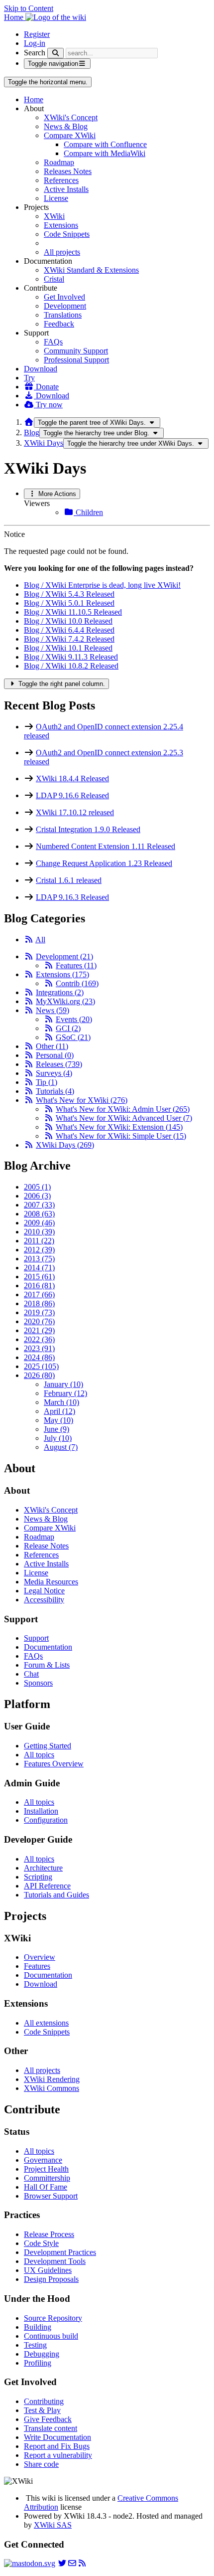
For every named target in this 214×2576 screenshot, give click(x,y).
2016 (39, 1286)
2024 (39, 1357)
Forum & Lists (47, 1665)
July (58, 1438)
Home (34, 99)
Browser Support (51, 2196)
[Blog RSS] (82, 2563)
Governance (43, 2160)
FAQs (53, 342)
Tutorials (55, 1091)
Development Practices (60, 2252)
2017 (39, 1294)
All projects (62, 252)
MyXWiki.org (65, 1001)
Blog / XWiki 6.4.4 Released (69, 630)
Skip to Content (29, 8)
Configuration (46, 1820)
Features (76, 965)
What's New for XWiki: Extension (119, 1127)
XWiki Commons (52, 2088)
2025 (41, 1366)
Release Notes (46, 1546)
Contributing (44, 2401)
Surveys (54, 1073)
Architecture (43, 1868)
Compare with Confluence (105, 144)
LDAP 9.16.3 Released (72, 897)
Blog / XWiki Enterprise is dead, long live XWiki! (102, 585)
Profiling (38, 2363)
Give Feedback (48, 2419)
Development (65, 306)
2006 (37, 1196)
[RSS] (29, 940)
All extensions (46, 2023)
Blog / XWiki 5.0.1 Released (69, 603)
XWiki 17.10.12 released (75, 812)
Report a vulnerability (58, 2455)
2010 (39, 1232)
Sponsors (38, 1683)
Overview (40, 1957)
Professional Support (76, 360)
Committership (47, 2178)
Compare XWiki (70, 135)
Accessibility (44, 1600)
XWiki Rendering (52, 2079)
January (63, 1384)
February (65, 1393)
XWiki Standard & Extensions (91, 270)
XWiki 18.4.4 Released (72, 778)
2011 (39, 1241)
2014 (39, 1268)
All (40, 940)
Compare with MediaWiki (105, 153)
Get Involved (64, 297)
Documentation (48, 1647)
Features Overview (54, 1764)
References (61, 180)
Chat (31, 1674)
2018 (39, 1303)
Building (38, 2327)
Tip (47, 1082)
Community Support (76, 351)
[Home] (29, 422)
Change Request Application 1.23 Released (104, 863)
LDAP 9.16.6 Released (72, 795)
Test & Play (42, 2410)
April (59, 1411)
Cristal (54, 279)
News (53, 1010)
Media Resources (51, 1582)
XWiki (54, 216)
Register (37, 34)
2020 (39, 1321)
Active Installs (66, 189)
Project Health (46, 2169)
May (58, 1420)
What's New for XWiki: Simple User (121, 1136)
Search (35, 53)
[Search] (55, 53)
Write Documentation (57, 2437)
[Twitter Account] (62, 2563)
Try (29, 378)
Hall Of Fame (46, 2187)
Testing (35, 2345)
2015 (39, 1277)
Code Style (41, 2243)
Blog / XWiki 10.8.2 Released (71, 666)
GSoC (73, 1037)
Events (74, 1019)
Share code (41, 2464)
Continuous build (51, 2336)
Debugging (42, 2354)
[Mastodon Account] (30, 2563)
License (56, 198)
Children (88, 512)
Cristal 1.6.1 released (69, 880)
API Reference (47, 1886)
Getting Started (48, 1746)
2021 (39, 1330)
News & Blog (66, 126)
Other (52, 1046)
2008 (39, 1214)
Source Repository (53, 2318)
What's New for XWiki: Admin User (123, 1109)
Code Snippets (67, 234)
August (61, 1447)
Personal (55, 1055)
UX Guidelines (48, 2270)
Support (36, 1638)
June (56, 1429)
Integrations (60, 992)
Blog (32, 432)
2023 (39, 1348)
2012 (39, 1250)
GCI (68, 1028)
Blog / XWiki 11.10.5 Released (73, 612)
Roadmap (59, 162)
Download (41, 369)
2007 (39, 1205)
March (61, 1402)
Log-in (35, 43)
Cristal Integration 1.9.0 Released (88, 829)
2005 (37, 1187)
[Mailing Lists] (72, 2563)
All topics (39, 1755)
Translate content (51, 2428)
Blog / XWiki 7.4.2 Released (69, 639)
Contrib (77, 983)
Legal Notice (44, 1591)
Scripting (38, 1877)
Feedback (59, 324)
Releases (59, 1064)
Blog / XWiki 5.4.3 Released (69, 594)
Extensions (61, 225)
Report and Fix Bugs (57, 2446)
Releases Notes (68, 171)
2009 (39, 1223)
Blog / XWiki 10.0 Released (68, 621)
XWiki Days (44, 443)
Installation (41, 1811)
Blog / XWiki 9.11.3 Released (71, 657)
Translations (63, 315)
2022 (39, 1339)
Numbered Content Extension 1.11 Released (106, 846)
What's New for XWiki (82, 1100)
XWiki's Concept (71, 117)
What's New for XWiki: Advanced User (124, 1118)
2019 (39, 1312)
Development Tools (55, 2261)
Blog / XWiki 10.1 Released (68, 648)
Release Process (49, 2234)
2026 (39, 1375)
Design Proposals (51, 2279)
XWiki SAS (53, 2525)
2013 (39, 1259)
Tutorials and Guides (56, 1895)
